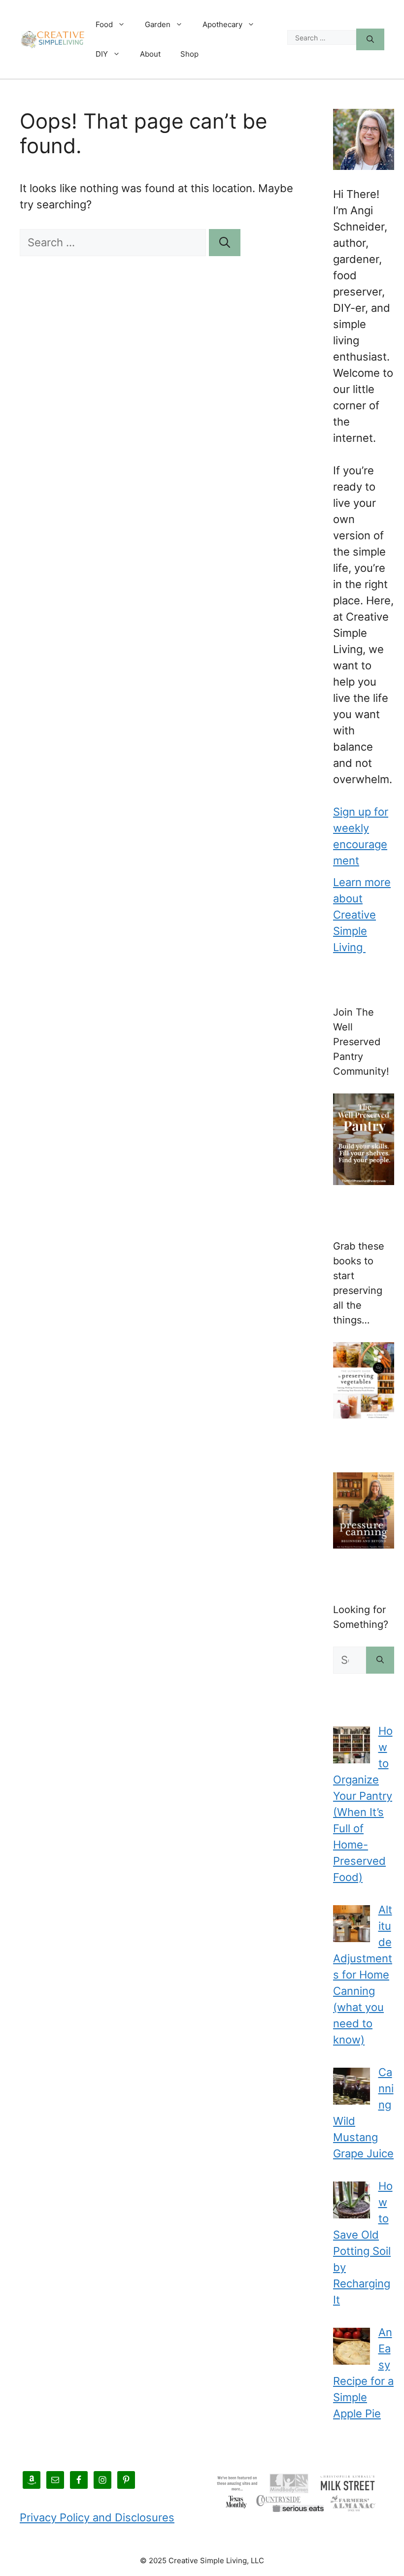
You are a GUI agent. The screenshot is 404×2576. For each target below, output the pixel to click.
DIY (102, 54)
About (150, 54)
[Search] (370, 40)
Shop (189, 54)
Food (104, 24)
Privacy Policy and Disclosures (97, 2517)
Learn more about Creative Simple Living (362, 915)
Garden (158, 24)
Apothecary (222, 24)
